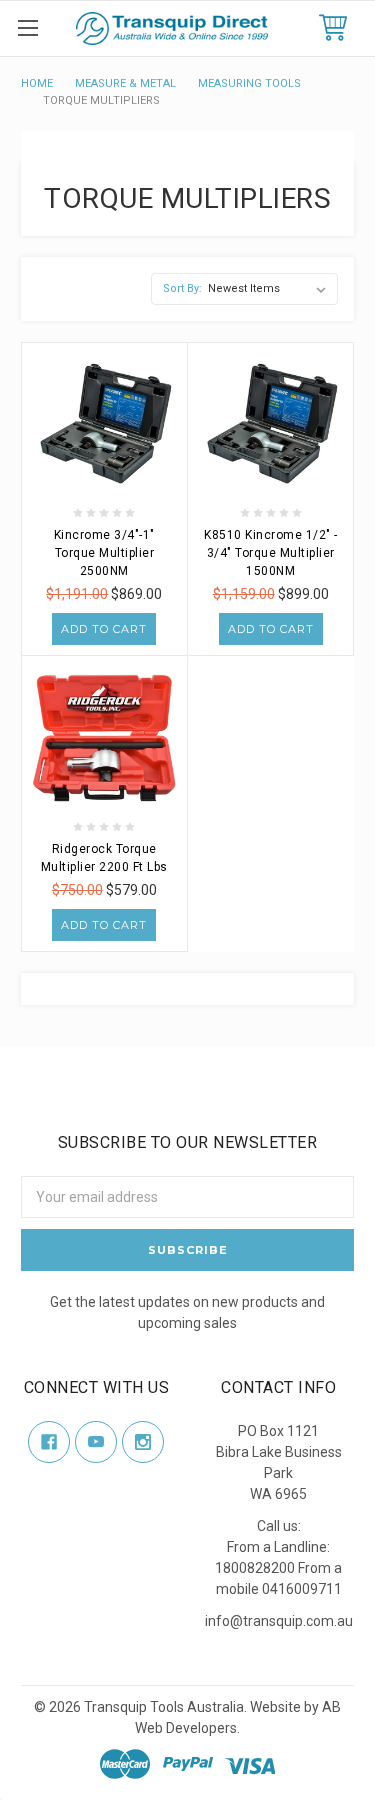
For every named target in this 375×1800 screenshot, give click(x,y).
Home (37, 83)
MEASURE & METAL (125, 83)
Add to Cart (104, 629)
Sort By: (182, 288)
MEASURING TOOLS (249, 83)
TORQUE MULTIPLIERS (101, 100)
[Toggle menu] (27, 27)
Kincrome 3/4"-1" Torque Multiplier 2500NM (104, 553)
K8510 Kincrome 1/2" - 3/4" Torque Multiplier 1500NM (271, 553)
